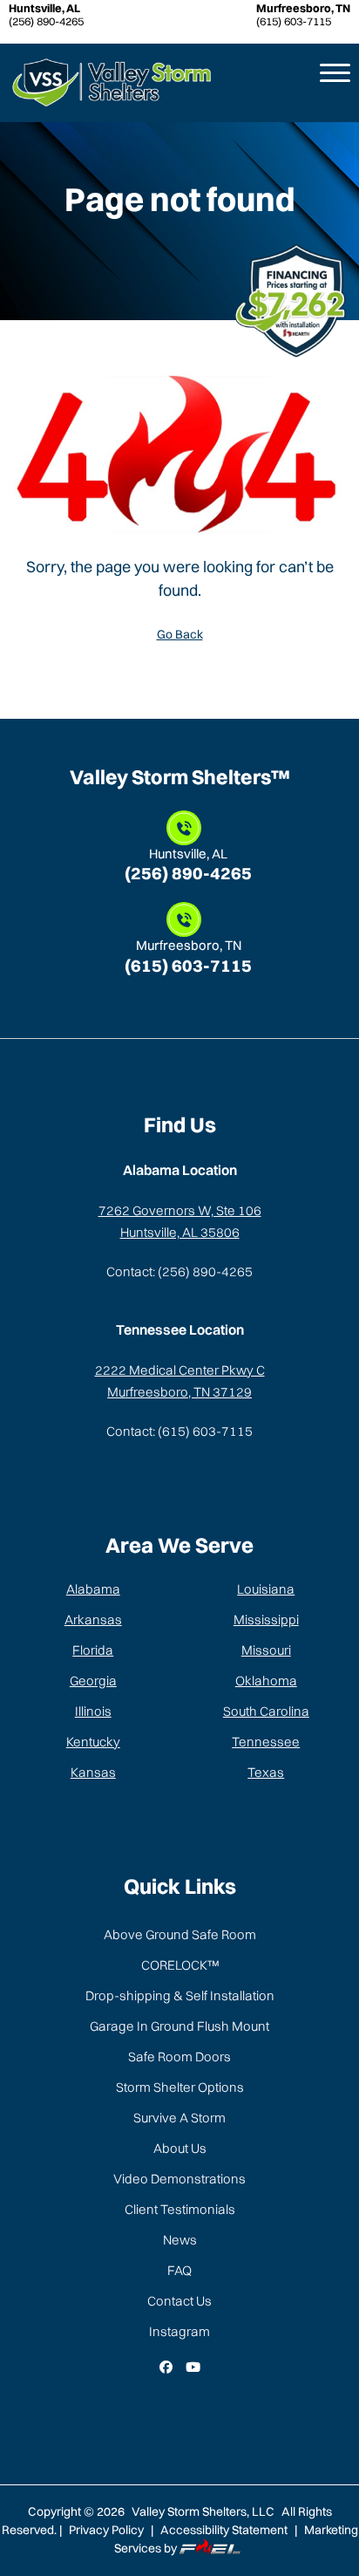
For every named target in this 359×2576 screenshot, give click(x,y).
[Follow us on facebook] (166, 2368)
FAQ (179, 2270)
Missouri (266, 1650)
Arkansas (93, 1619)
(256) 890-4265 (46, 17)
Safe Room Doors (179, 2057)
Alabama (93, 1589)
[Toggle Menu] (329, 83)
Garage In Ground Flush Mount (179, 2026)
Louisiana (266, 1589)
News (180, 2240)
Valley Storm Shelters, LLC (204, 2511)
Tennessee (266, 1742)
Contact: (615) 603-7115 (179, 1431)
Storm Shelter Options (180, 2087)
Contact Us (179, 2301)
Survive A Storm (179, 2118)
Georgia (93, 1681)
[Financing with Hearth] (296, 299)
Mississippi (266, 1619)
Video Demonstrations (179, 2179)
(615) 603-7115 (303, 17)
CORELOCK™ (180, 1965)
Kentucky (93, 1742)
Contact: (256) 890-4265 (179, 1271)
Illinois (93, 1711)
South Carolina (266, 1711)
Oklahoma (266, 1681)
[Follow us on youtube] (193, 2368)
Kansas (93, 1772)
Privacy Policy (106, 2530)
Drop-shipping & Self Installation (180, 1995)
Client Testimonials (180, 2209)
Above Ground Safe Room (180, 1934)
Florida (93, 1650)
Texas (266, 1772)
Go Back (180, 634)
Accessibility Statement (224, 2530)
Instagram (179, 2331)
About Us (180, 2148)
